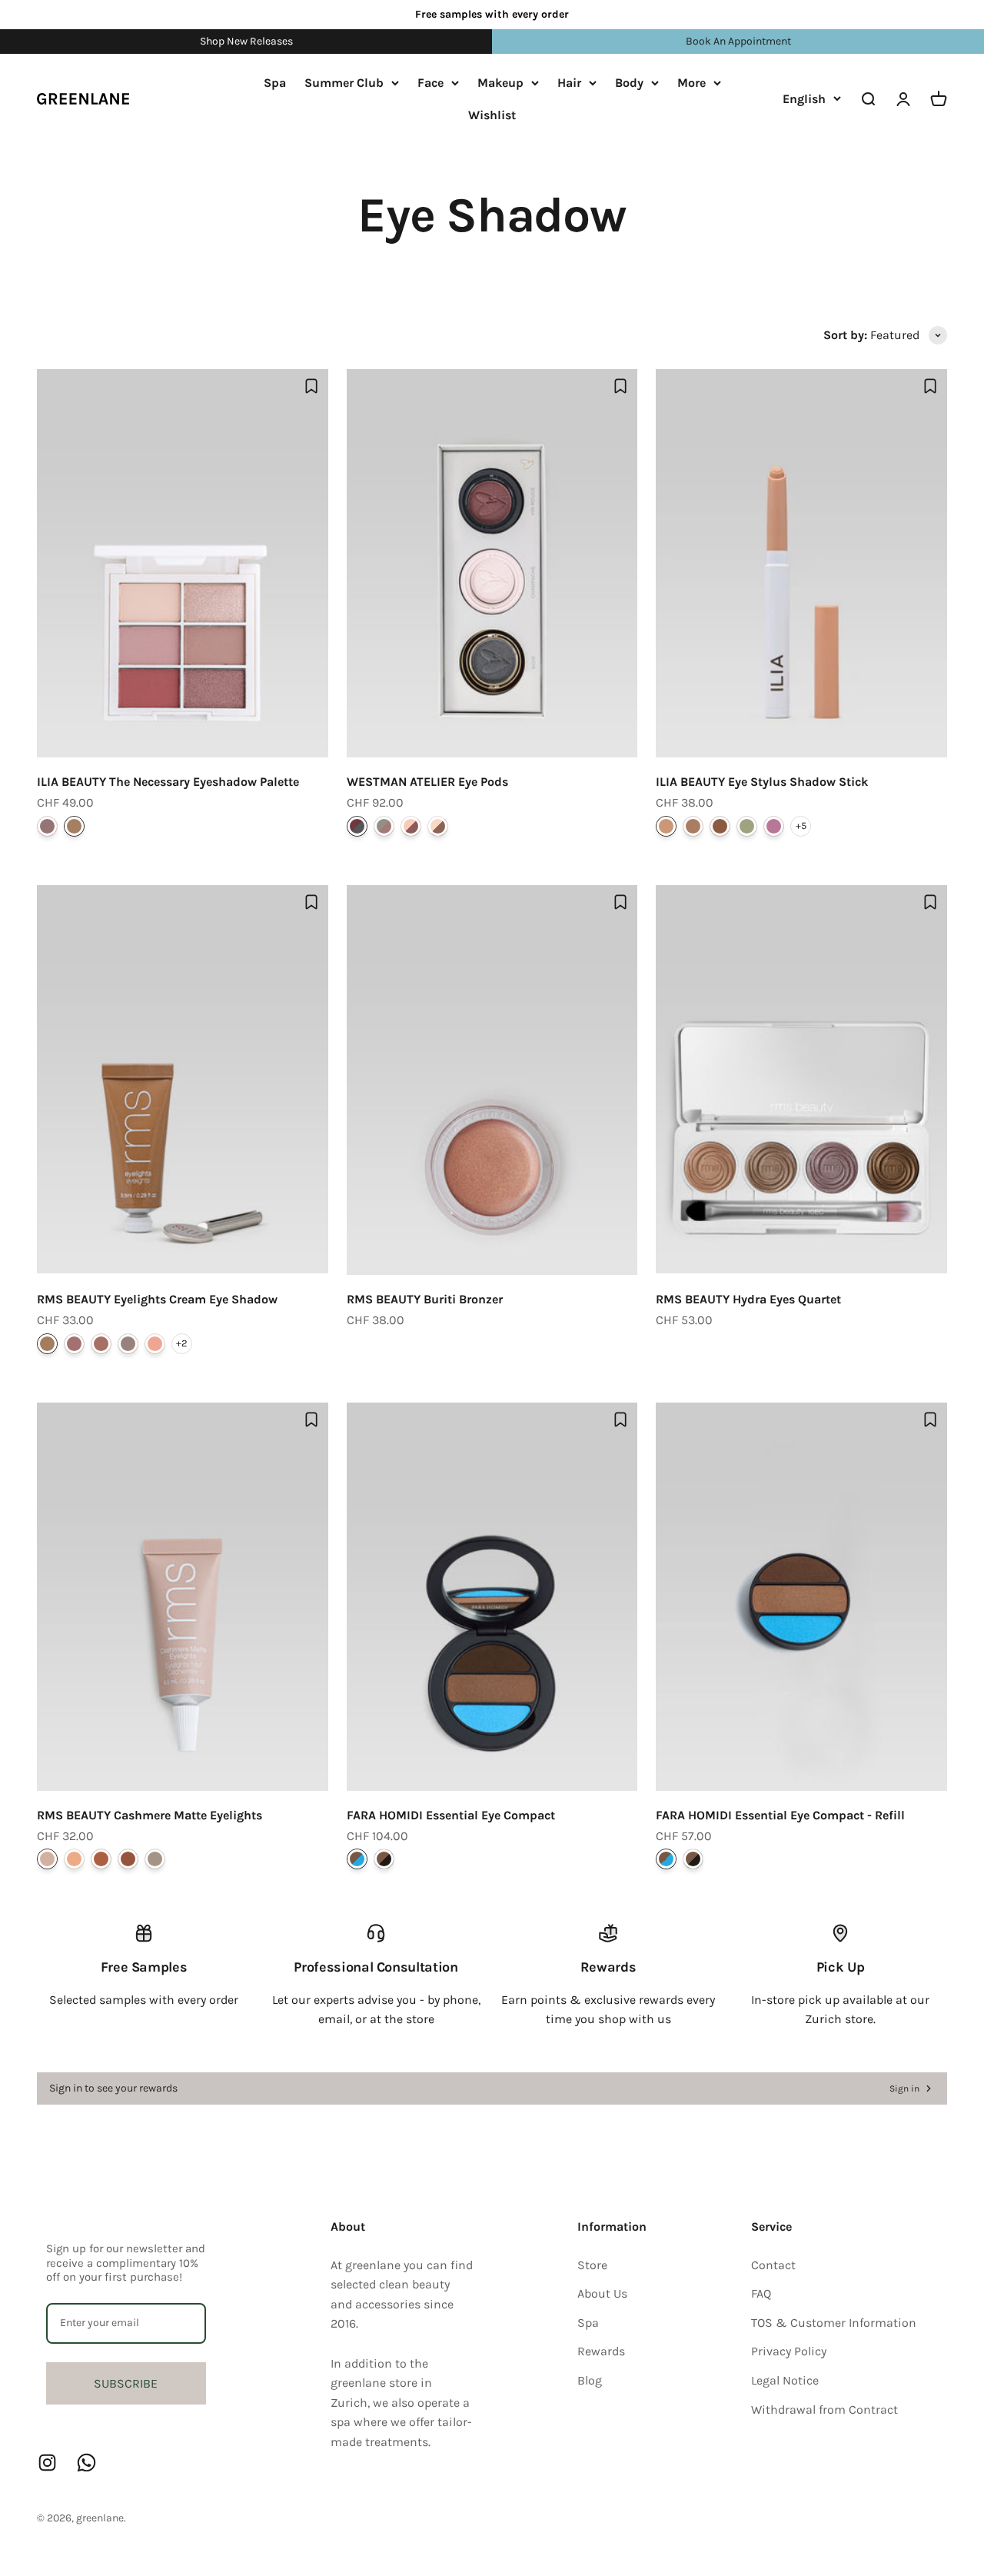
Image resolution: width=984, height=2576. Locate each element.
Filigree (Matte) (747, 826)
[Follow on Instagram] (47, 2463)
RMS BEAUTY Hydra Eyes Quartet (748, 1299)
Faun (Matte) (693, 826)
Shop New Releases (246, 41)
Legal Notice (785, 2380)
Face (430, 83)
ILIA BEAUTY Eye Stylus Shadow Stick (762, 782)
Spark (101, 1344)
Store (592, 2265)
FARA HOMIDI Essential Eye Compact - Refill (780, 1815)
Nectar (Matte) (666, 826)
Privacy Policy (789, 2351)
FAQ (761, 2293)
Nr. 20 (384, 1859)
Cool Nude (47, 826)
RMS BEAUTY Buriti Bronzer (425, 1299)
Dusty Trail (74, 1859)
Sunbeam (155, 1344)
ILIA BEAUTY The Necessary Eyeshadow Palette (168, 782)
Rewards (601, 2351)
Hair (569, 83)
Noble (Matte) (720, 826)
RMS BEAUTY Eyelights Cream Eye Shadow (157, 1299)
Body (629, 83)
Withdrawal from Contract (824, 2410)
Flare (47, 1344)
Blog (590, 2380)
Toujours (438, 826)
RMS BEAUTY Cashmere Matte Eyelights (150, 1815)
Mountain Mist (155, 1859)
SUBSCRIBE (126, 2383)
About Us (602, 2293)
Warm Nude (74, 826)
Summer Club (344, 83)
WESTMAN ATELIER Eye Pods (427, 782)
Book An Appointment (738, 41)
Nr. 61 (357, 1859)
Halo (74, 1344)
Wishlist (492, 114)
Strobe (128, 1344)
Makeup (500, 83)
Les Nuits (357, 826)
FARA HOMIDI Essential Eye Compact (451, 1815)
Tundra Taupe (47, 1859)
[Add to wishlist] (311, 386)
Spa (275, 83)
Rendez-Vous (384, 826)
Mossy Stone (128, 1859)
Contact (773, 2265)
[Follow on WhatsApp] (86, 2463)
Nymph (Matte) (774, 826)
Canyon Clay (101, 1859)
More (691, 83)
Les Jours (411, 826)
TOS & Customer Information (834, 2323)
